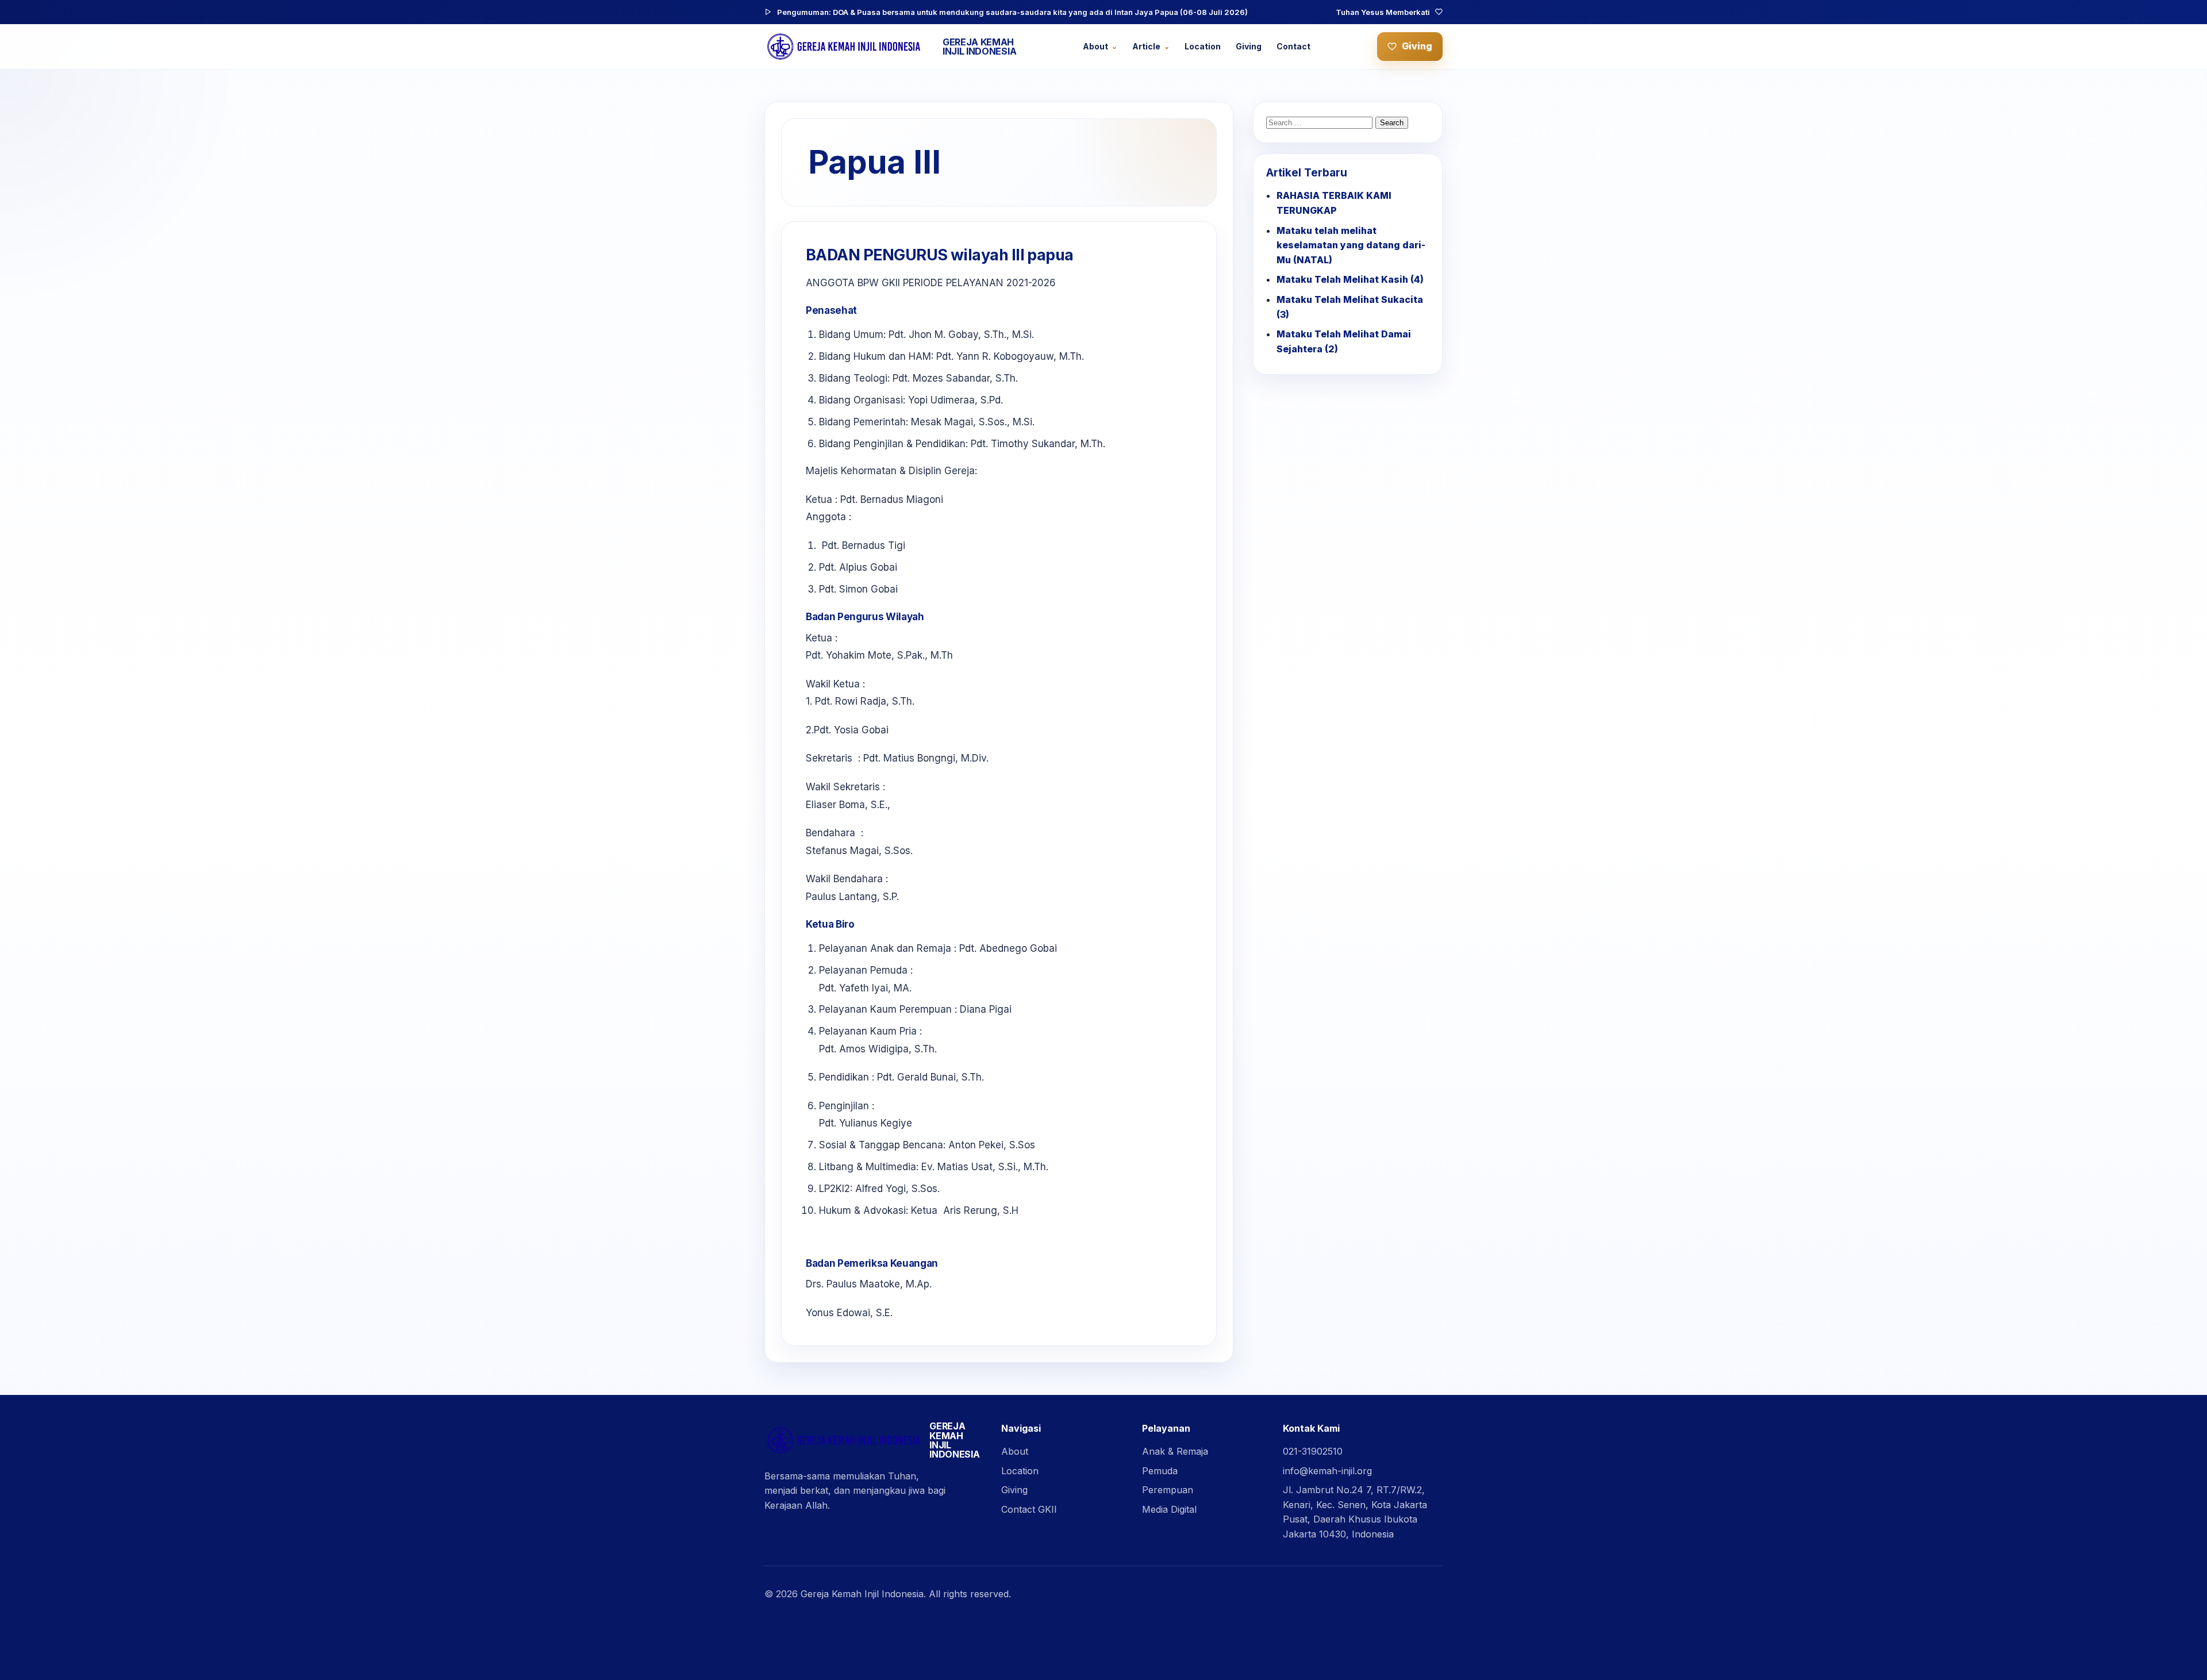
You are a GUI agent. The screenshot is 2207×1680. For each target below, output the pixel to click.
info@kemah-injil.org (1327, 1471)
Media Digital (1169, 1509)
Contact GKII (1029, 1509)
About (1095, 46)
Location (1203, 46)
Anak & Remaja (1175, 1451)
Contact (1293, 46)
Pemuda (1160, 1471)
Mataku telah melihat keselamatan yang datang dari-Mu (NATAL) (1351, 245)
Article (1146, 46)
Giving (1249, 46)
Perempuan (1168, 1490)
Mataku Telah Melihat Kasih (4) (1350, 279)
